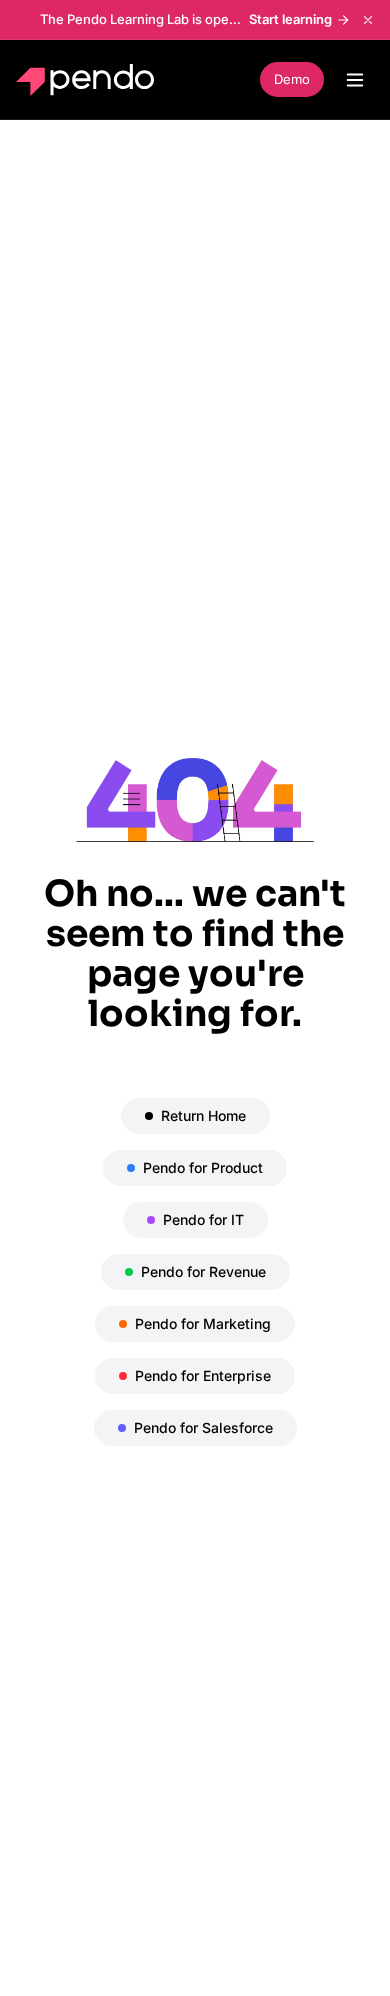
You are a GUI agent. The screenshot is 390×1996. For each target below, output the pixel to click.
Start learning (290, 19)
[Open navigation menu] (355, 80)
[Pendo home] (89, 80)
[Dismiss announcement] (368, 20)
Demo (292, 79)
